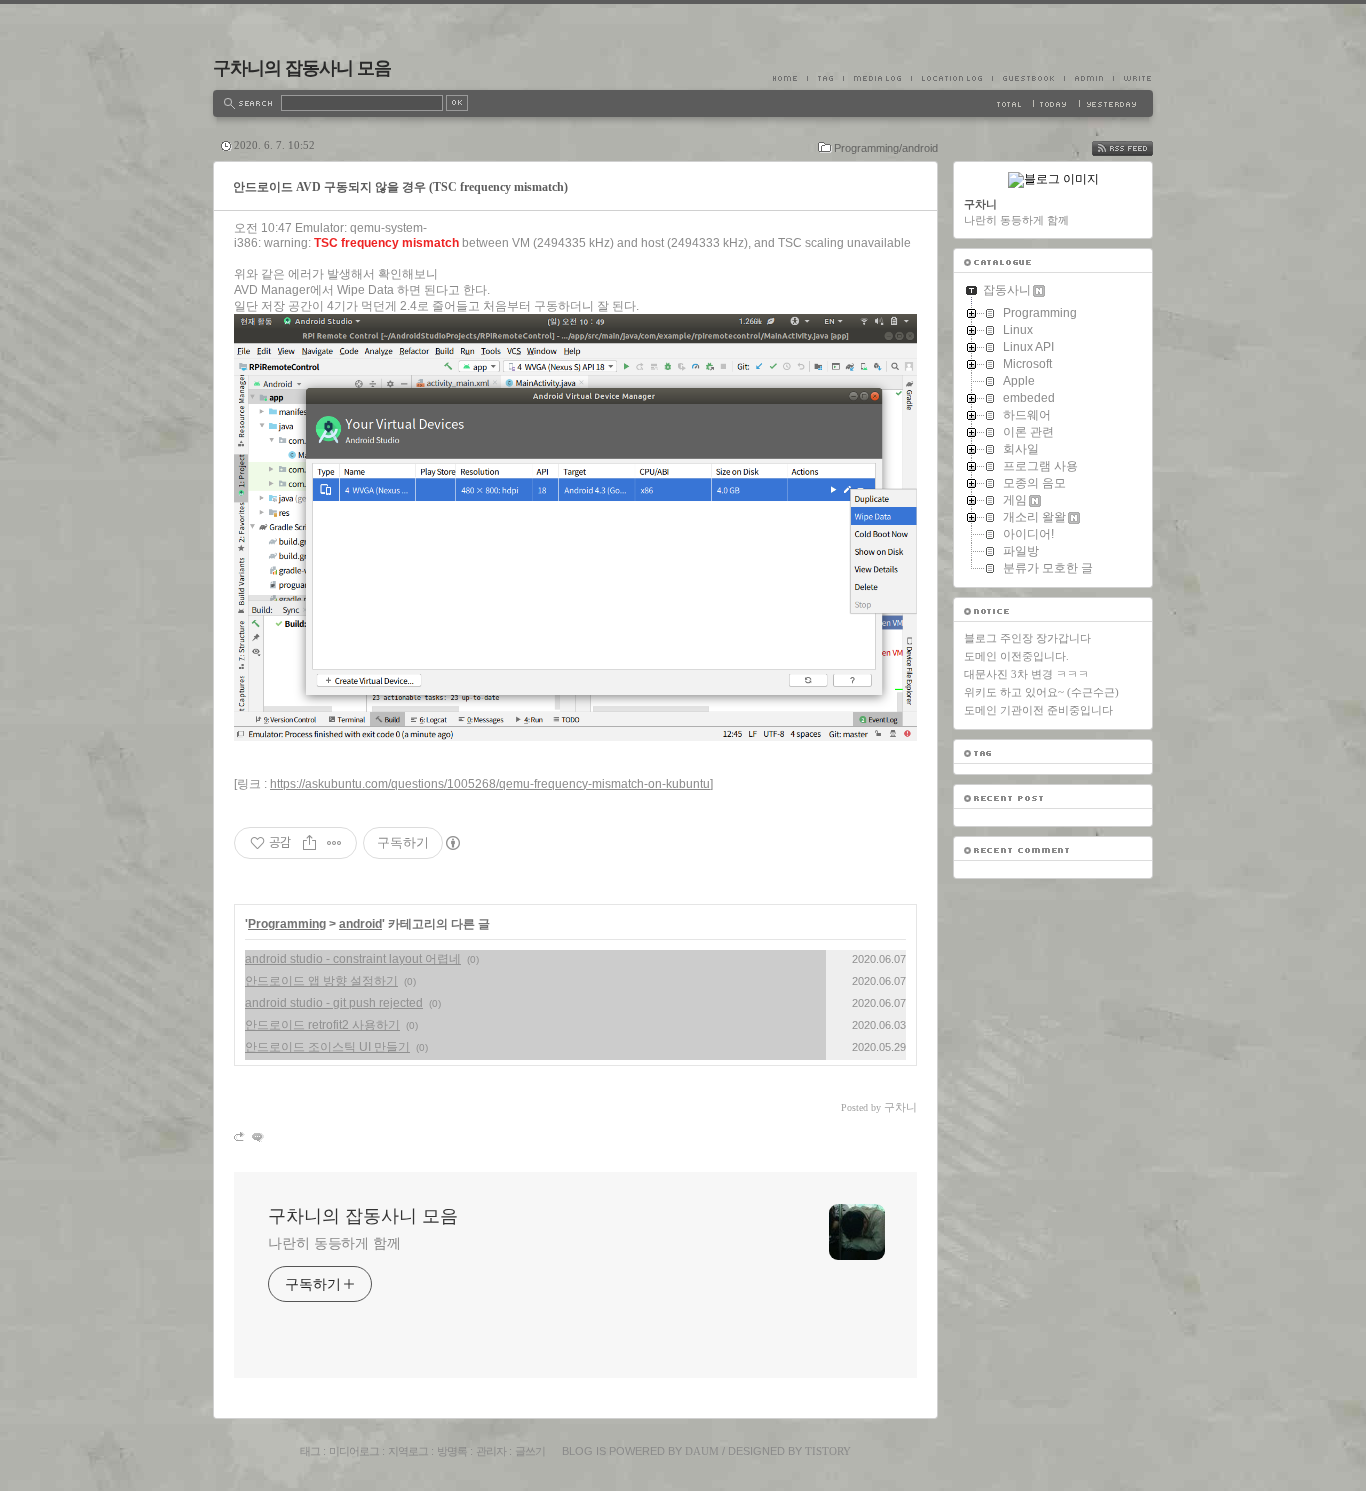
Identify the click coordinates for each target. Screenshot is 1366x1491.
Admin (1088, 78)
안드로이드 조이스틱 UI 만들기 (327, 1047)
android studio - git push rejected (334, 1003)
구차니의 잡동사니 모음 (302, 68)
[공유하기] (309, 843)
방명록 (452, 1451)
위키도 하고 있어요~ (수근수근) (1041, 692)
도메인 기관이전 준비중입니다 (1038, 710)
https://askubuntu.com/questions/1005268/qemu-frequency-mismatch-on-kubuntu (490, 784)
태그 (310, 1451)
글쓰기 (530, 1451)
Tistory (828, 1451)
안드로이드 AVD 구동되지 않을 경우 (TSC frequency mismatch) (400, 187)
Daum (702, 1451)
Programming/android (886, 148)
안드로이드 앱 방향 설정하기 (321, 981)
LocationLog (951, 78)
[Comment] (256, 1136)
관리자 (491, 1451)
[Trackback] (240, 1136)
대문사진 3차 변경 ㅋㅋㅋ (1026, 674)
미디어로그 (354, 1451)
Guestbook (1028, 78)
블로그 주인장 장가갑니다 (1027, 638)
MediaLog (877, 78)
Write (1133, 78)
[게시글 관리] (334, 843)
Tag (825, 78)
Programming (287, 924)
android (360, 924)
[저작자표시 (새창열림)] (452, 843)
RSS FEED (1137, 148)
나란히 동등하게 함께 (334, 1243)
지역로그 (408, 1451)
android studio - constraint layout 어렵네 (353, 959)
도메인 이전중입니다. (1016, 656)
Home (790, 78)
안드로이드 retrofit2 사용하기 (322, 1025)
